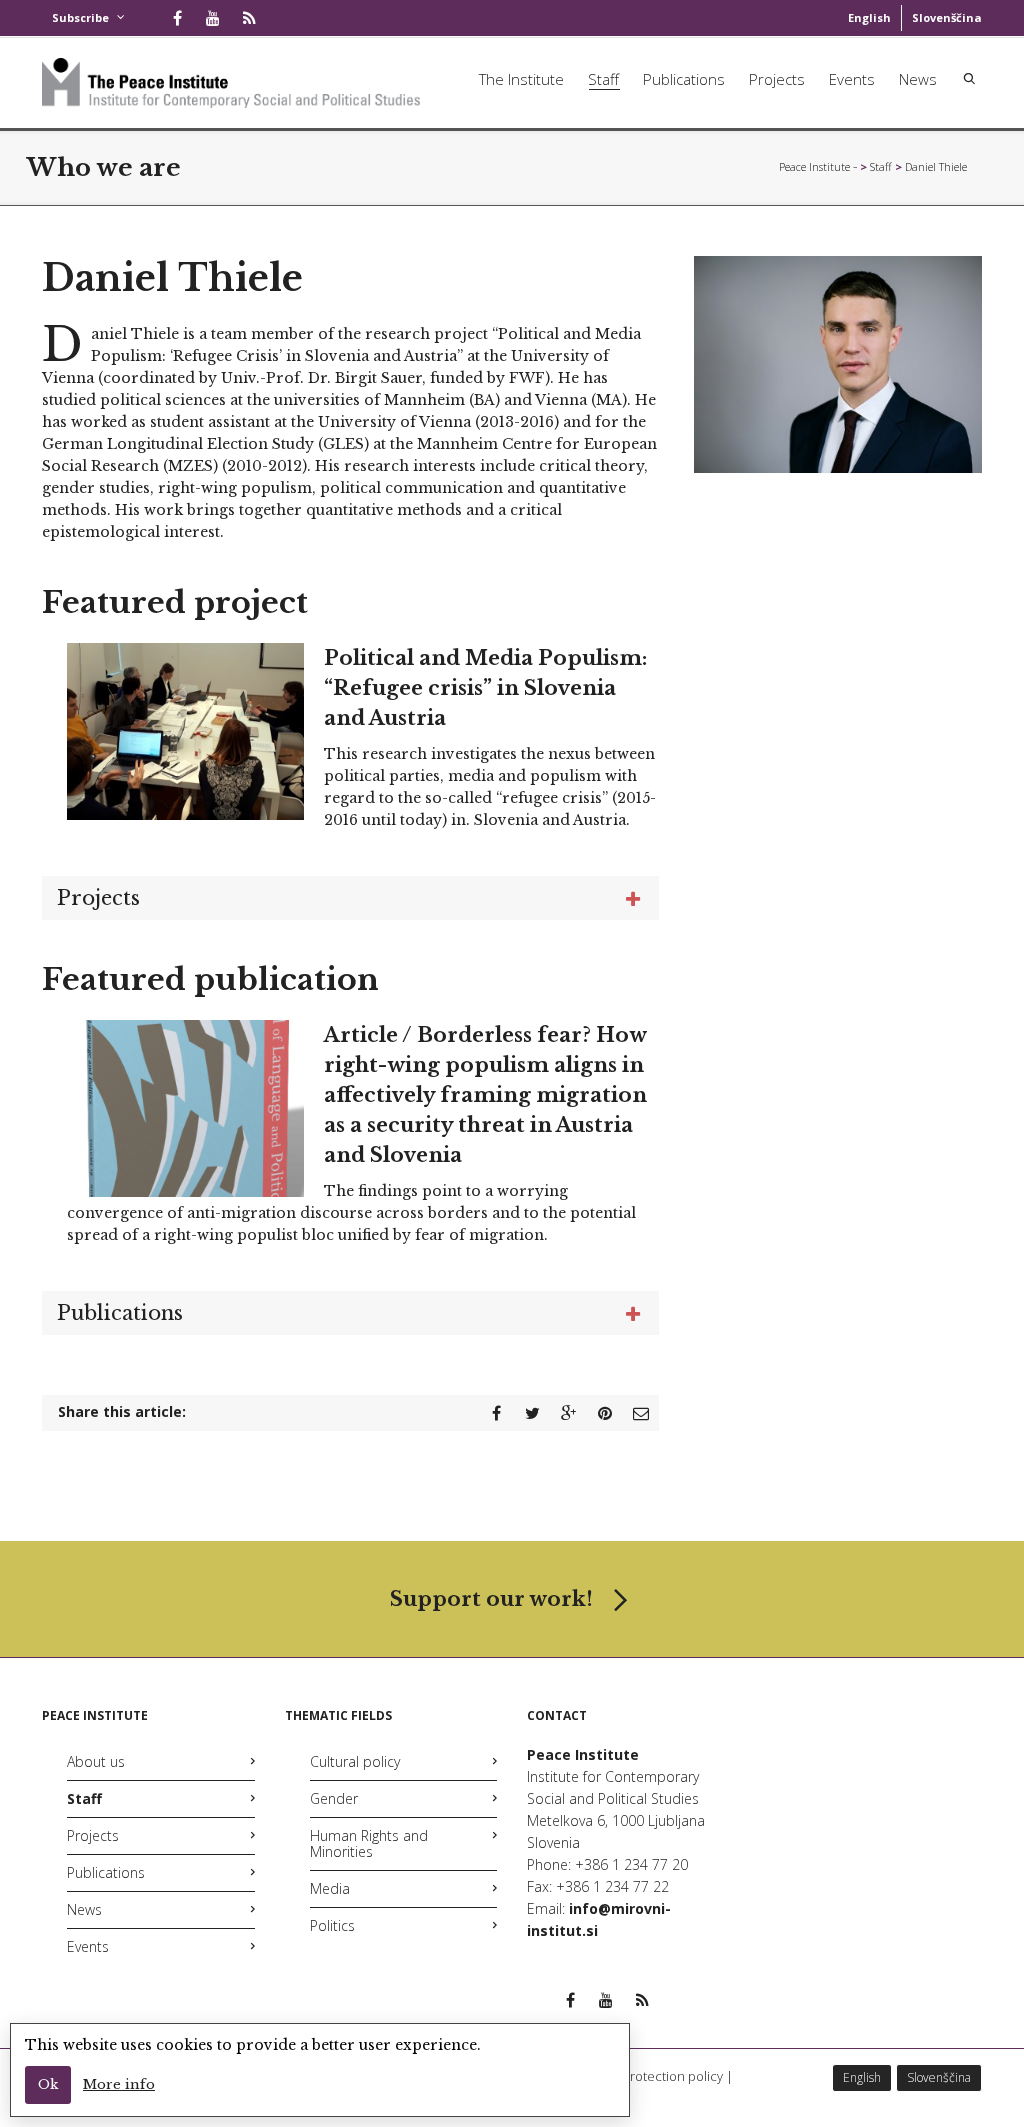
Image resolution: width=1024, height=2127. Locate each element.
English (869, 17)
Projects (777, 79)
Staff (603, 79)
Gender (334, 1798)
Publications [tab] (120, 1313)
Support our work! (491, 1599)
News (918, 79)
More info (119, 2084)
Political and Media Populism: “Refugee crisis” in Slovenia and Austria (485, 688)
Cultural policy (355, 1761)
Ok (48, 2084)
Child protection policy (656, 2076)
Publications (684, 79)
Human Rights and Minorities (369, 1843)
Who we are (104, 167)
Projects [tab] (98, 898)
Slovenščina (947, 17)
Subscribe (80, 17)
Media (330, 1888)
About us (96, 1761)
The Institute (521, 79)
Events (852, 79)
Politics (332, 1925)
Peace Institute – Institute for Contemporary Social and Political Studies (818, 166)
